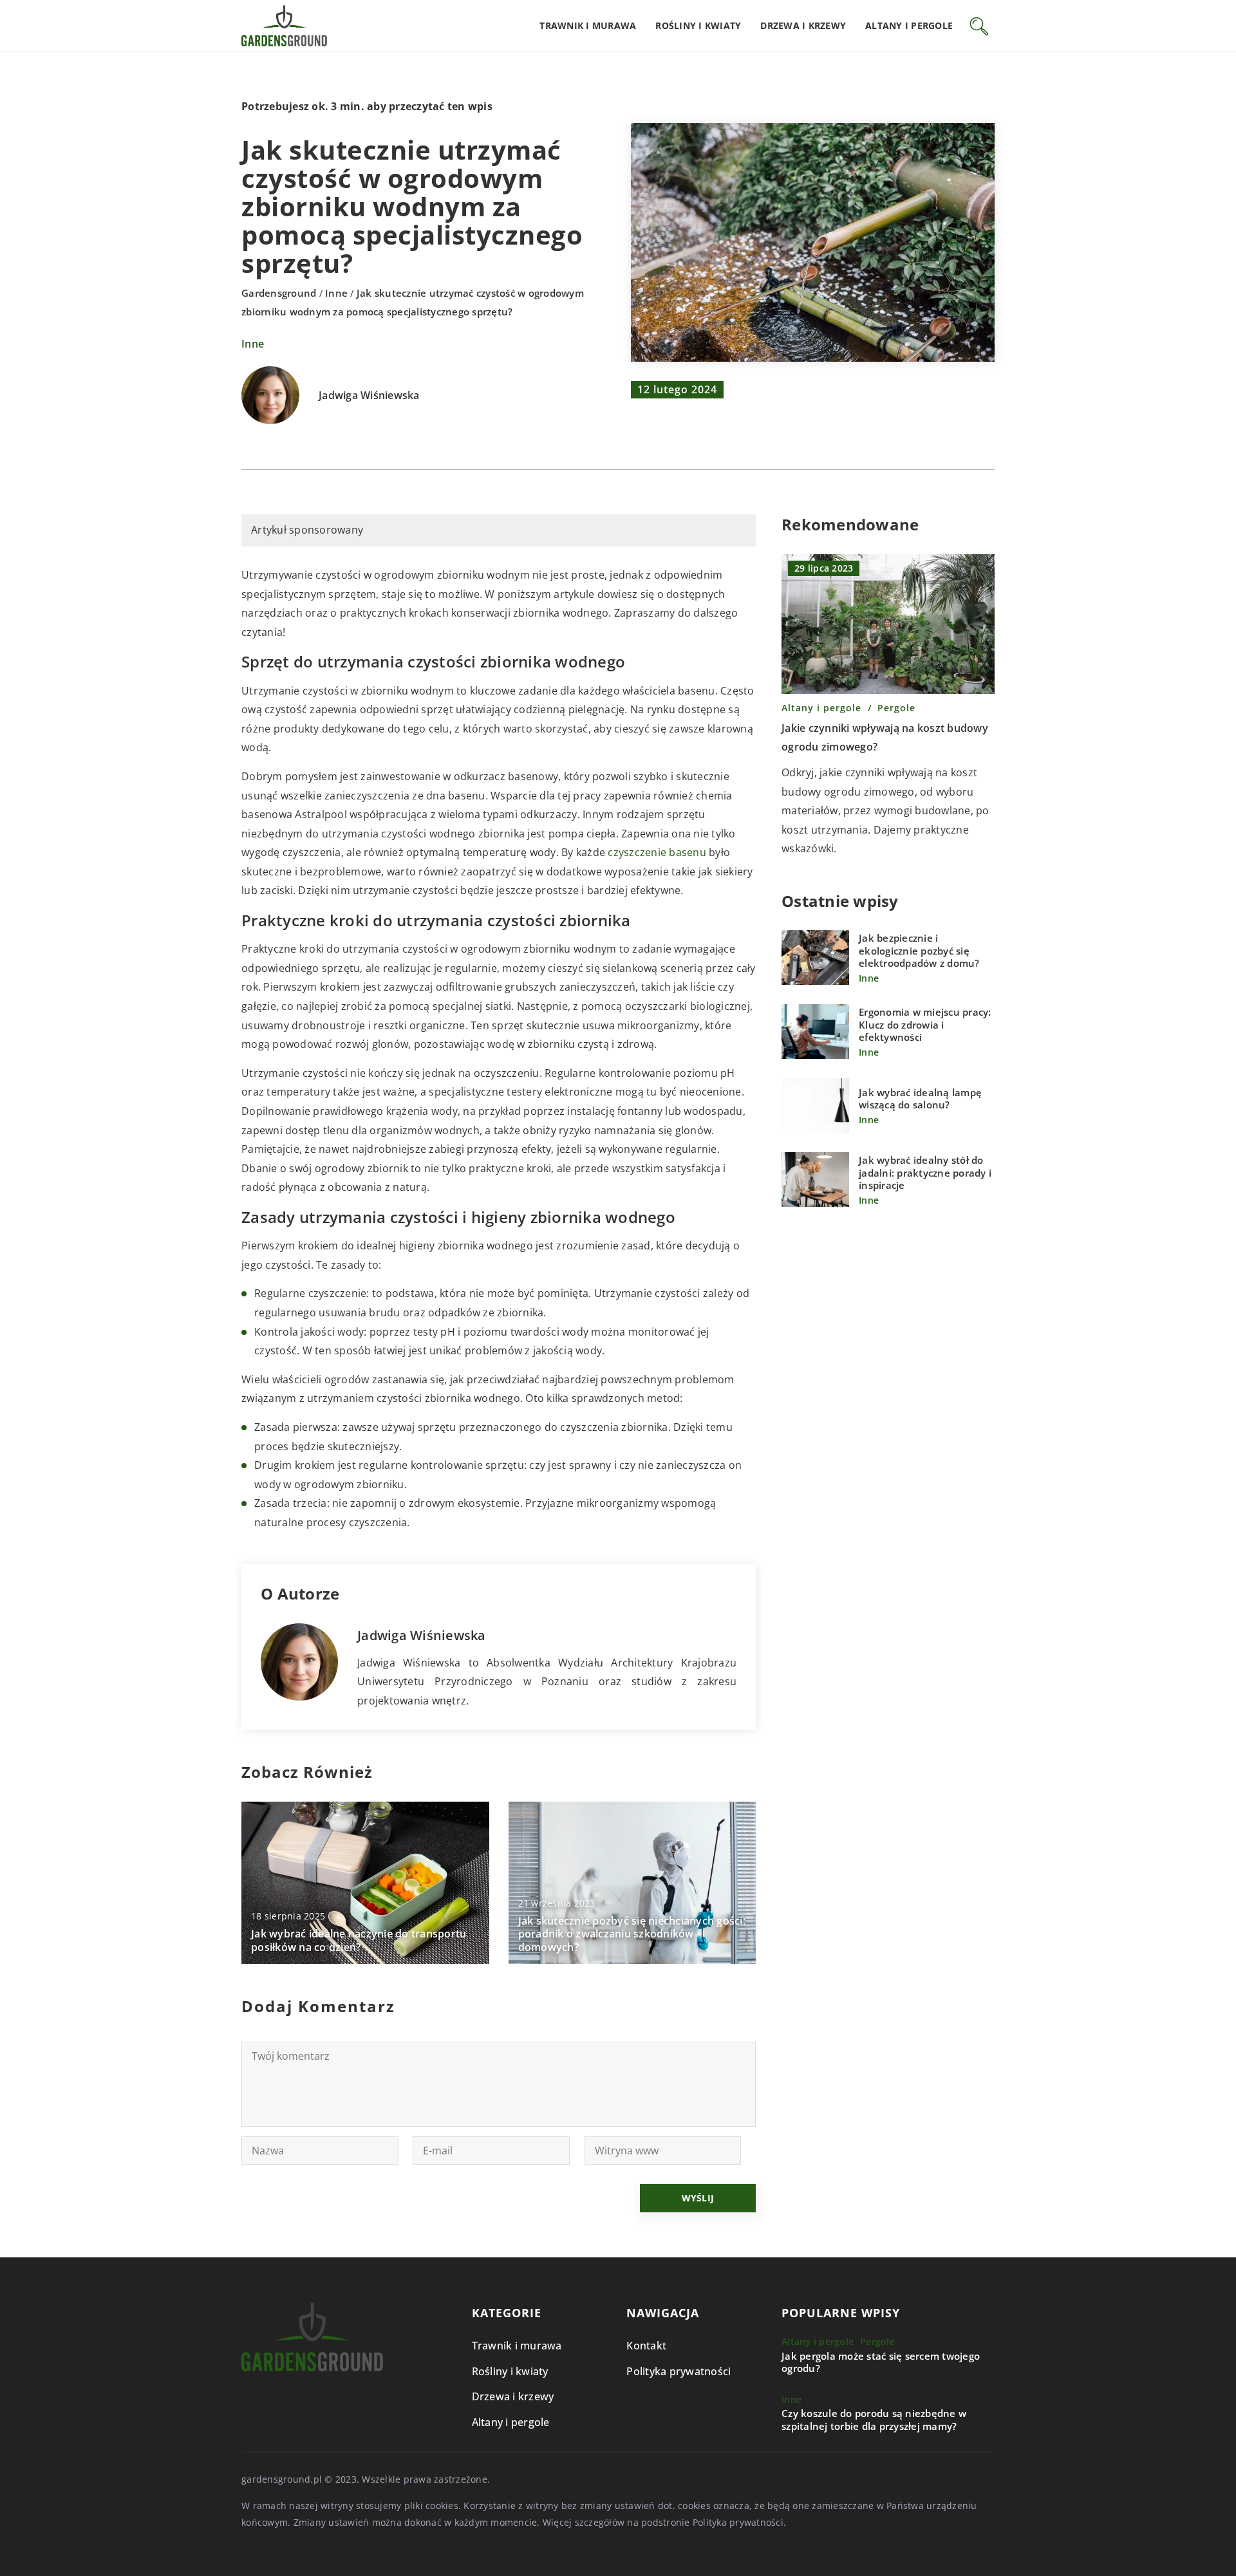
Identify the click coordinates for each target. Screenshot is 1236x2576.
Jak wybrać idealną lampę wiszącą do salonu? (920, 1099)
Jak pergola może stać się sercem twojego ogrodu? (881, 2363)
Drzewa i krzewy (803, 25)
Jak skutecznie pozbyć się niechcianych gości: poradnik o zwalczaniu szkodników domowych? (632, 1934)
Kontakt (646, 2346)
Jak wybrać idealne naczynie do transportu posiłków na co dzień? (359, 1941)
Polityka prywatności (679, 2371)
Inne (253, 344)
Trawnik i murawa (588, 25)
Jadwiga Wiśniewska (369, 396)
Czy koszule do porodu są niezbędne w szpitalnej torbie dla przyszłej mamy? (874, 2420)
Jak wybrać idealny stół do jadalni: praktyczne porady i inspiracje (925, 1173)
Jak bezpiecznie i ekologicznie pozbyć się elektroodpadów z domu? (919, 951)
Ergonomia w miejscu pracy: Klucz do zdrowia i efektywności (925, 1025)
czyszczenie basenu (657, 852)
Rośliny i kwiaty (698, 25)
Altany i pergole (909, 25)
